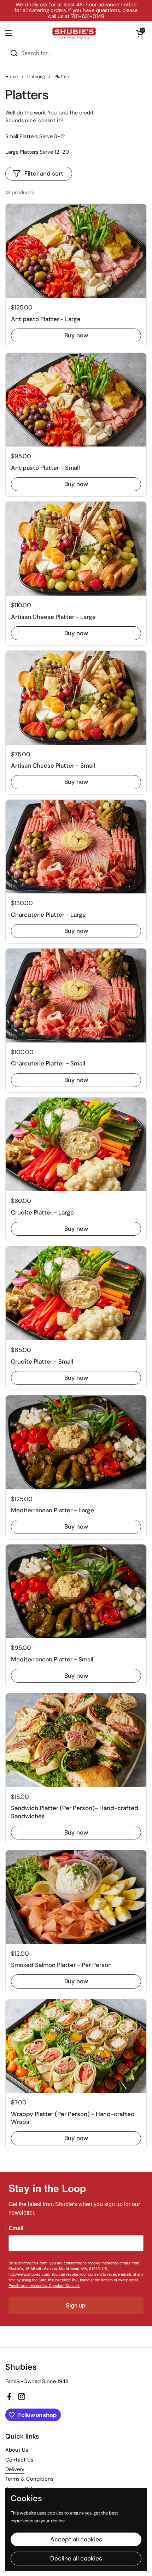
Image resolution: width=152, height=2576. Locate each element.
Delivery (15, 2469)
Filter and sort (44, 173)
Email (16, 2228)
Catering (36, 76)
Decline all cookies (76, 2558)
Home (11, 76)
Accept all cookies (76, 2539)
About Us (17, 2450)
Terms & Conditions (29, 2479)
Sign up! (76, 2305)
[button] (140, 33)
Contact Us (19, 2460)
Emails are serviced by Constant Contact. (44, 2285)
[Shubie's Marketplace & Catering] (74, 33)
